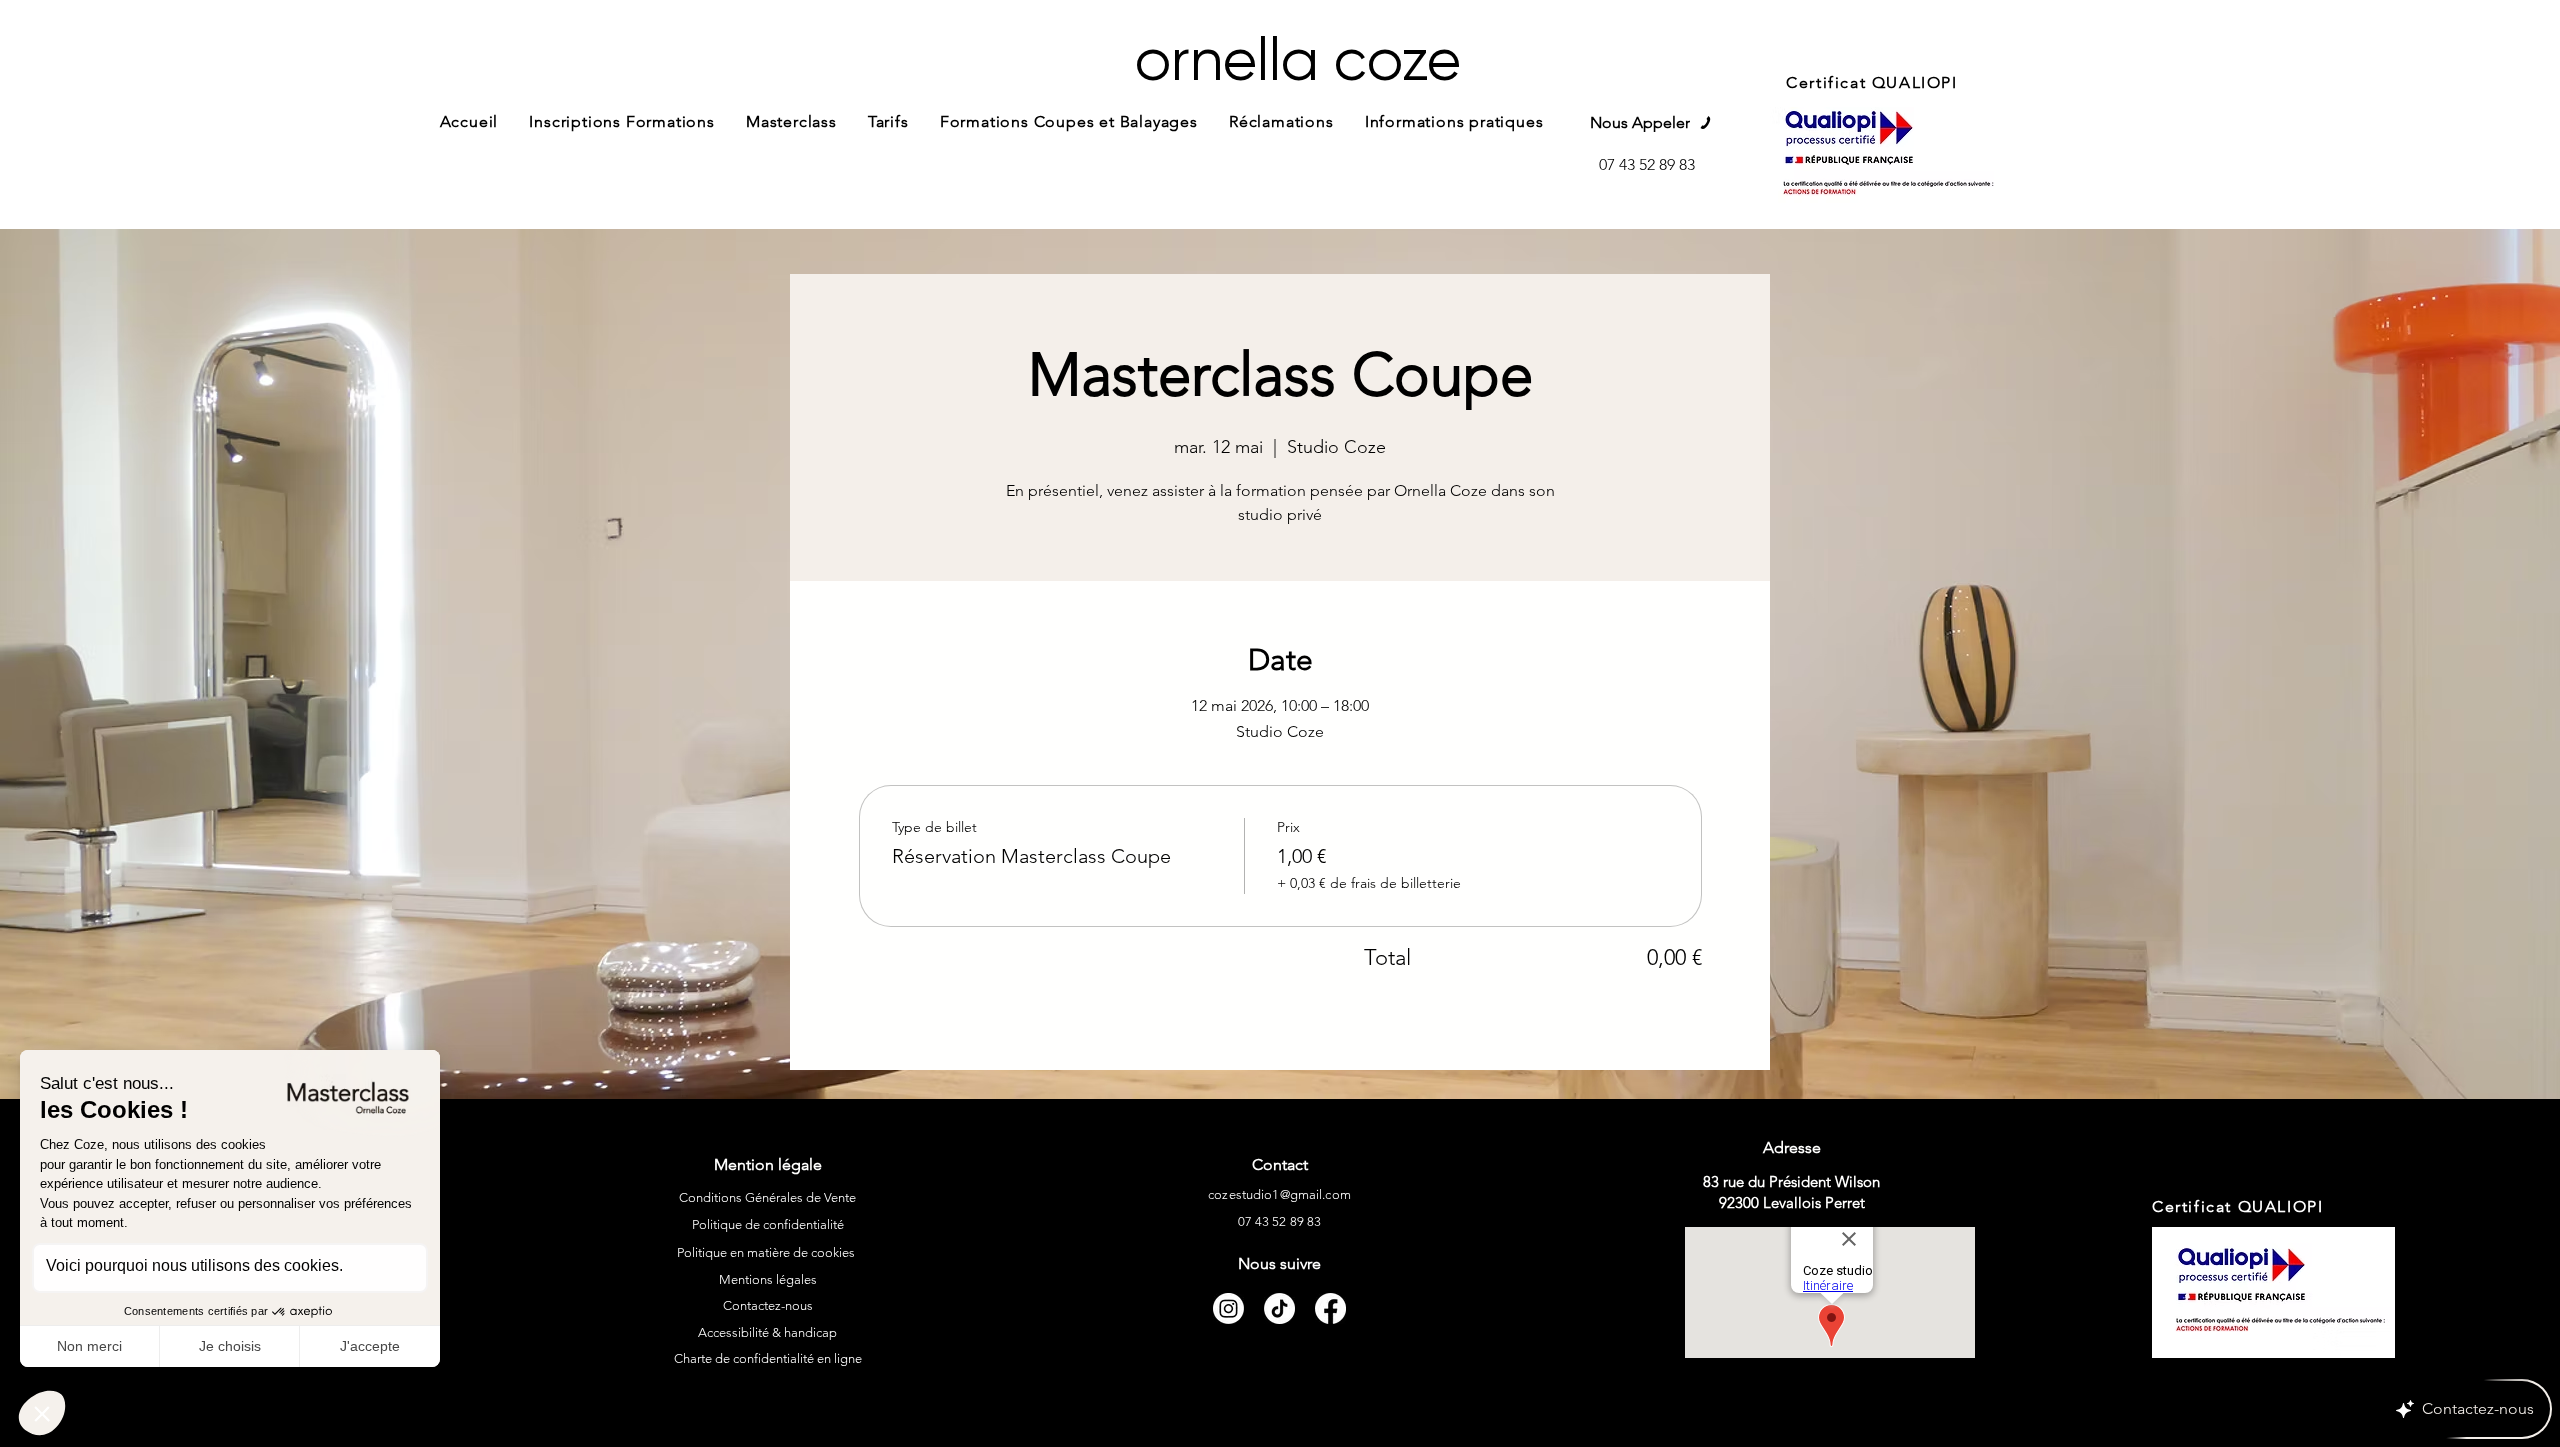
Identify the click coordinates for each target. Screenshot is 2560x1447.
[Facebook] (1330, 1308)
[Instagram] (1228, 1308)
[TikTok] (1279, 1308)
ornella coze (1298, 59)
